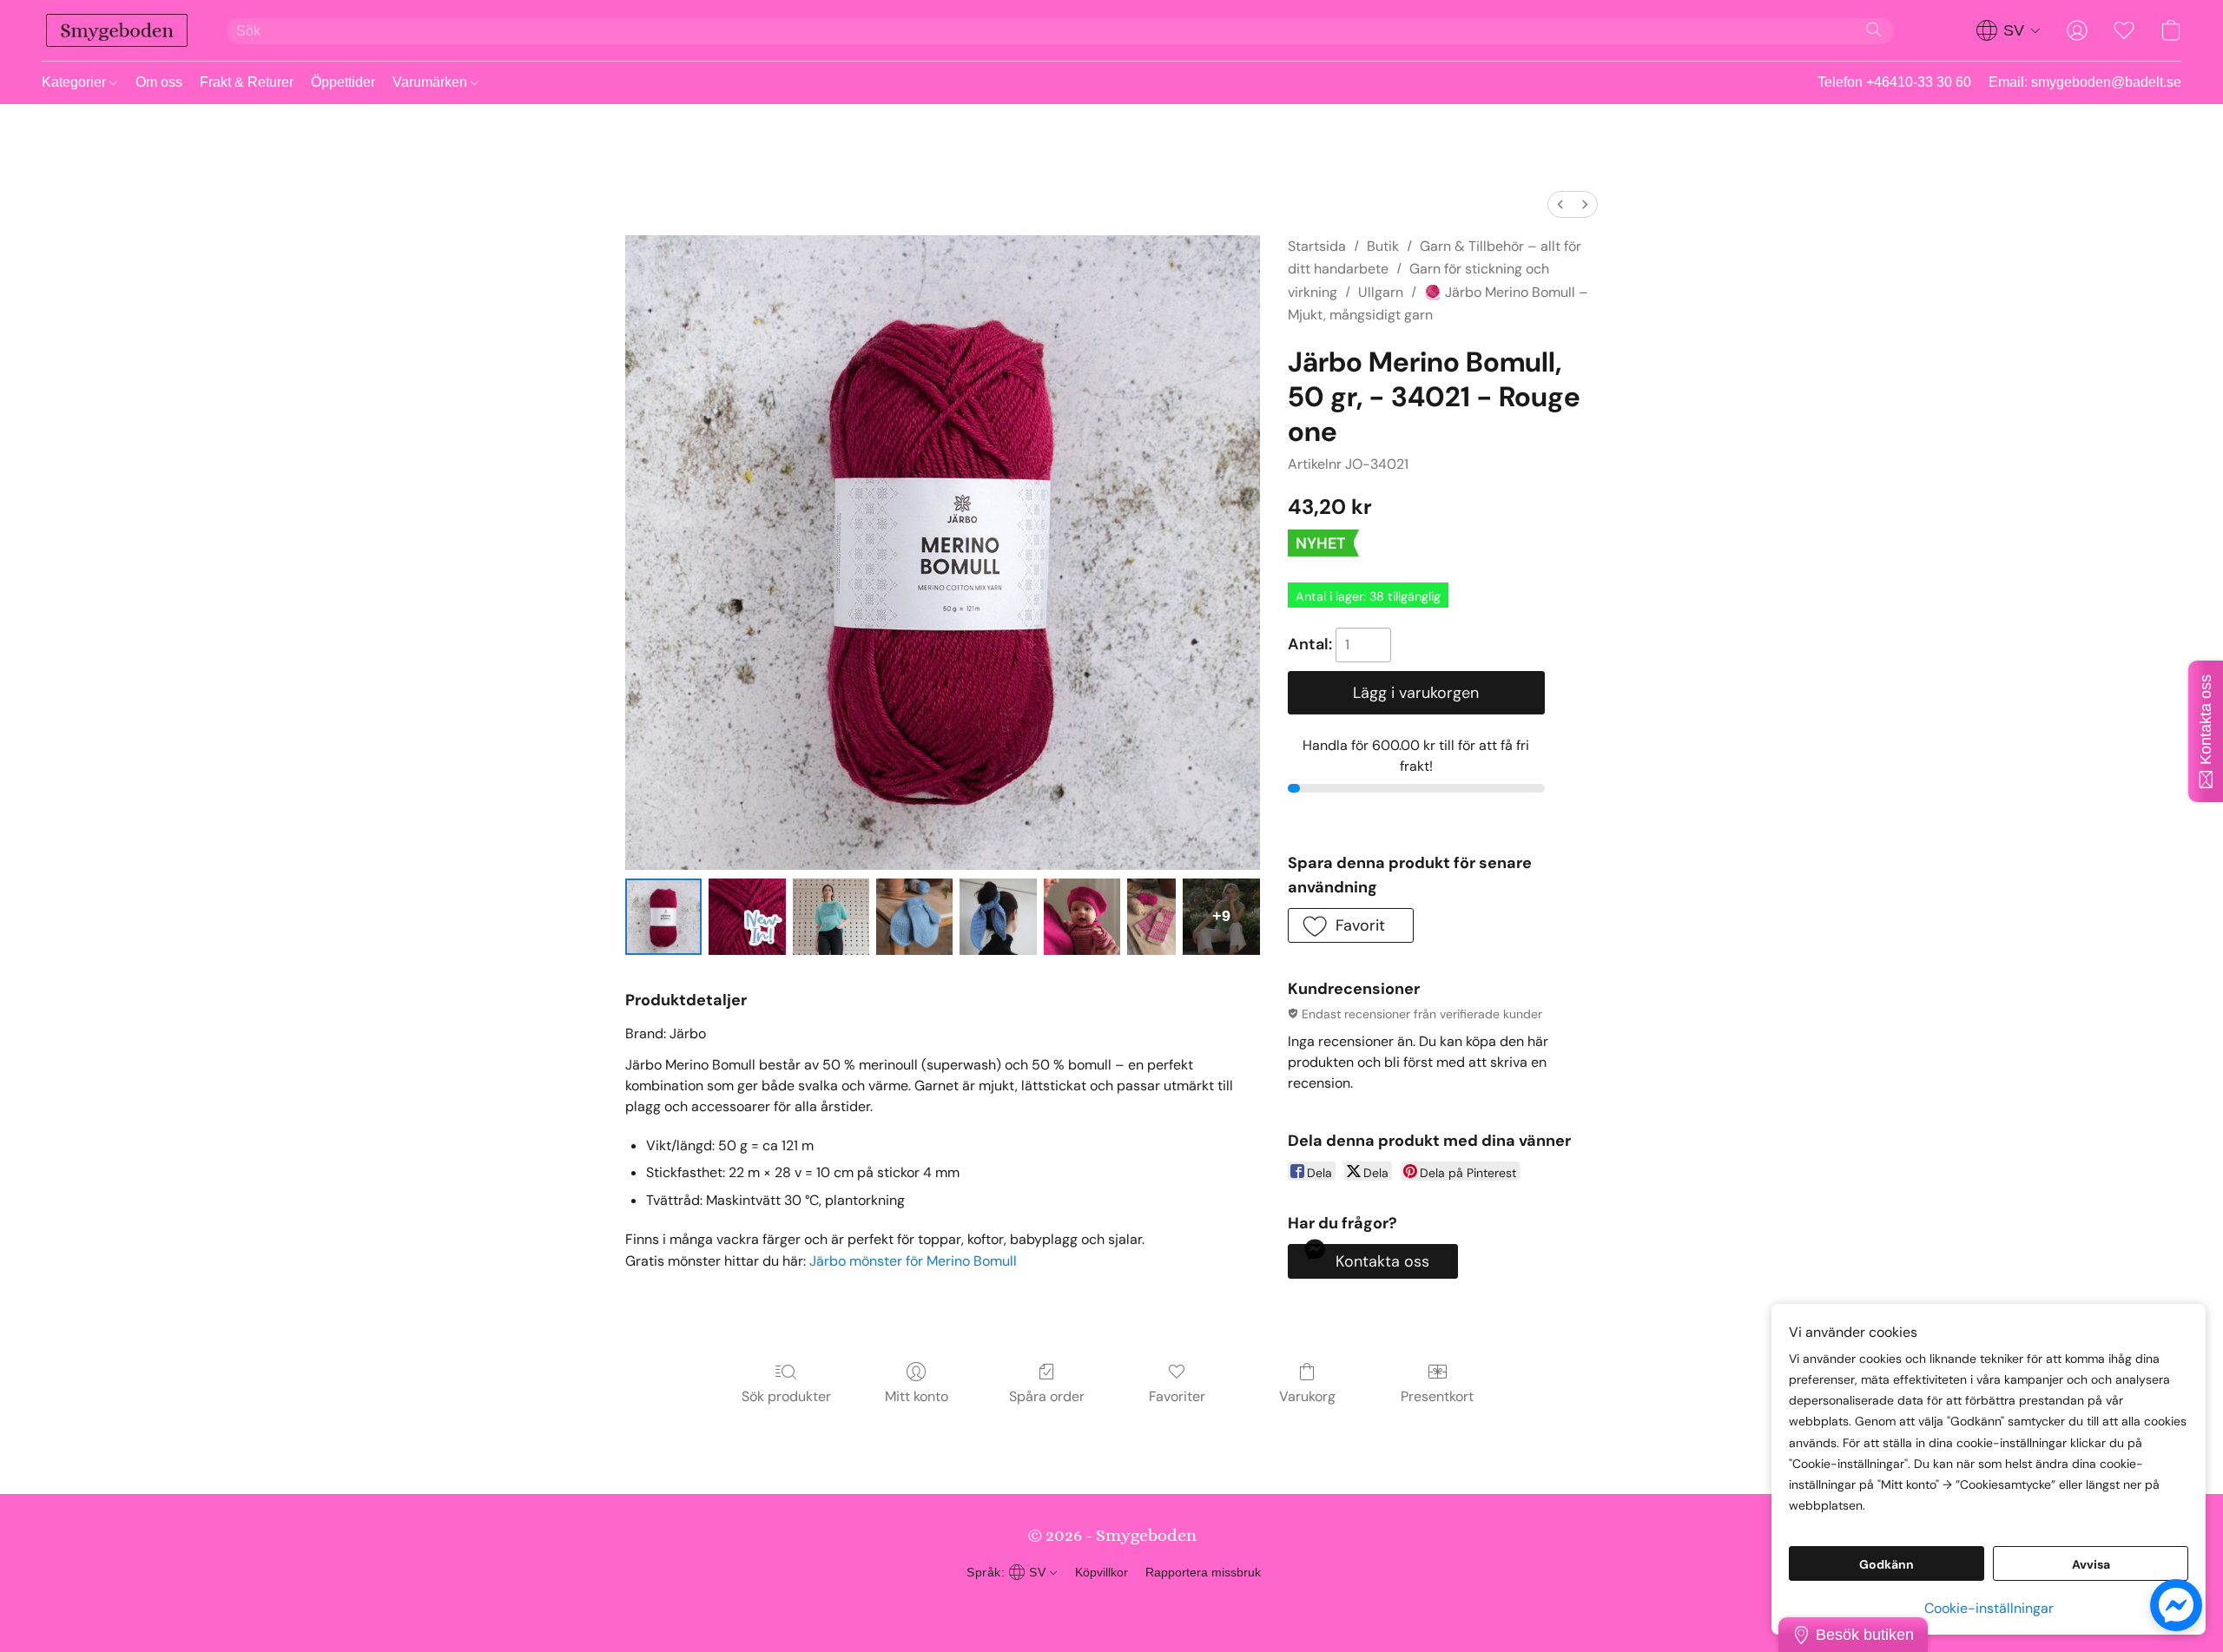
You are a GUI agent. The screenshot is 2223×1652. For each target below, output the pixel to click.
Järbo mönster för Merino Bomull (913, 1261)
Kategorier (76, 82)
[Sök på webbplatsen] (1874, 30)
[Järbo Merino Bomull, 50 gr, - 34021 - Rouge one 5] (1082, 917)
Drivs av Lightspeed (1112, 1605)
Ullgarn (1381, 292)
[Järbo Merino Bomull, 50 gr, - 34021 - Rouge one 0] (663, 917)
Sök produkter (786, 1396)
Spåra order (1047, 1396)
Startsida (1317, 246)
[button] (117, 30)
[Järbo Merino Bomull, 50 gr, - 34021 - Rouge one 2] (831, 917)
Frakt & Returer (247, 82)
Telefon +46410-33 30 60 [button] (1894, 82)
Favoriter (1177, 1396)
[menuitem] (1560, 204)
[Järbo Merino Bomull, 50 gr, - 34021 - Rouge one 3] (914, 917)
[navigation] (2009, 30)
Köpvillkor (1102, 1572)
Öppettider (343, 82)
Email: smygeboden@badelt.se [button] (2085, 82)
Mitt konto (917, 1396)
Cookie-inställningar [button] (1989, 1608)
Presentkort (1437, 1396)
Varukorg (1307, 1396)
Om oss (159, 82)
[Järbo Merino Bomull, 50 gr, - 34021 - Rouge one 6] (1151, 917)
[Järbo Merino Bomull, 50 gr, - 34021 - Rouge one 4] (998, 917)
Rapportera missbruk (1203, 1572)
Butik (1383, 246)
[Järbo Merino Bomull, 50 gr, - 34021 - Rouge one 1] (747, 917)
